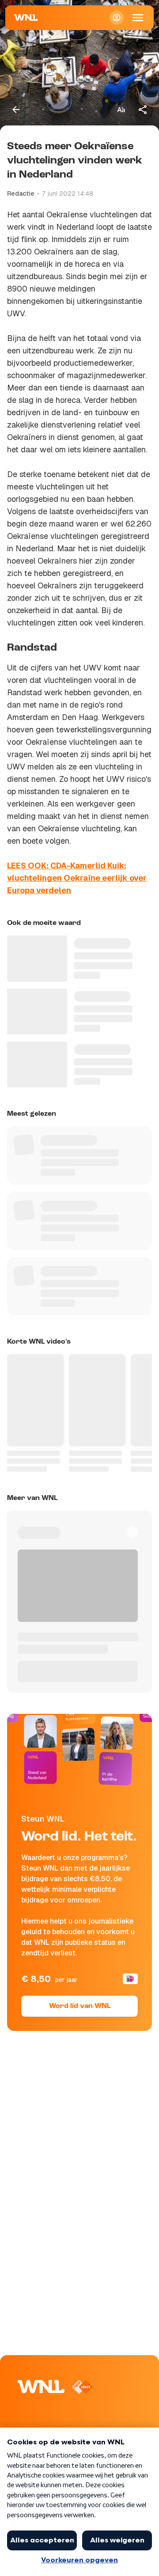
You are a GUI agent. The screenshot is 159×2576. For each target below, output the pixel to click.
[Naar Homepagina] (26, 18)
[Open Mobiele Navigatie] (138, 18)
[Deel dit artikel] (143, 110)
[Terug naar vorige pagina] (16, 110)
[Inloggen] (117, 18)
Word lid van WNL (80, 2006)
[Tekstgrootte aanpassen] (121, 110)
